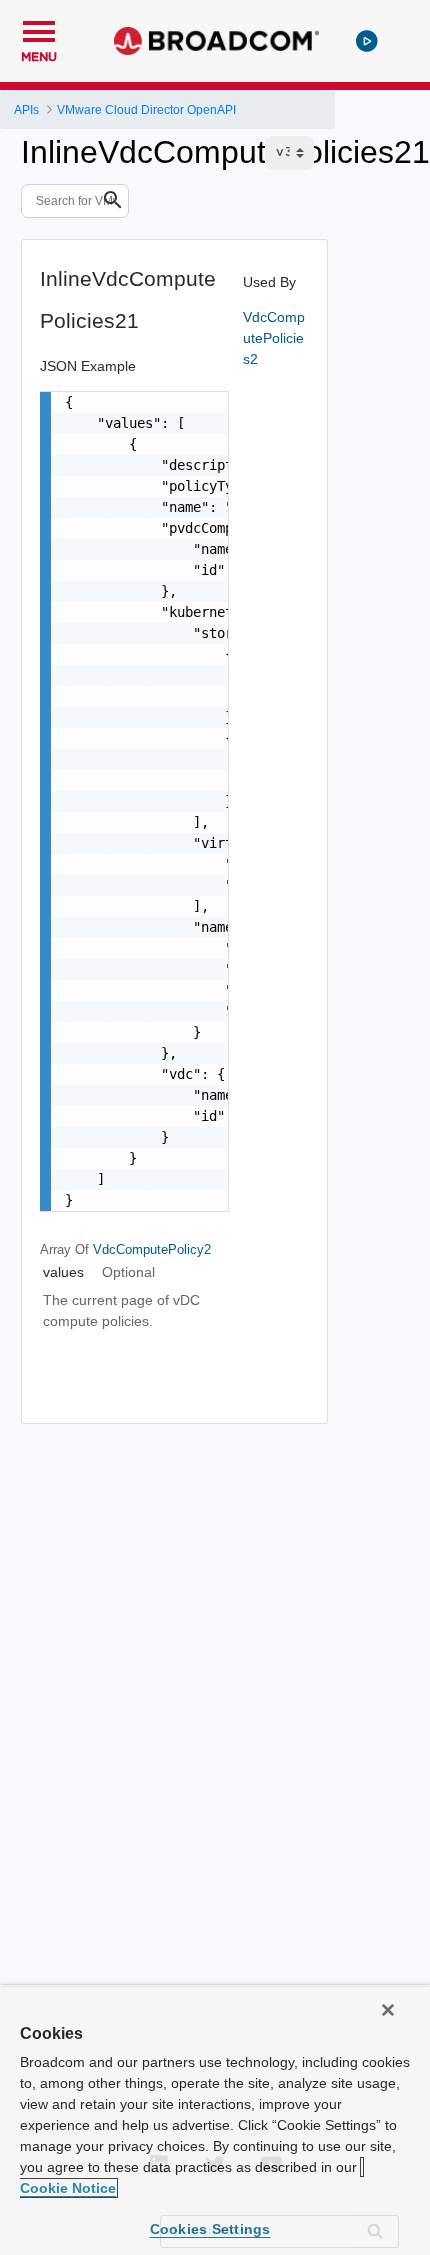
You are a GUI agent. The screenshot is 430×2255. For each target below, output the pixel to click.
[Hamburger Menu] (39, 29)
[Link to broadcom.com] (216, 41)
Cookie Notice (68, 2188)
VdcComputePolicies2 (274, 338)
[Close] (388, 2010)
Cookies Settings (210, 2229)
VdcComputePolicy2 (152, 1249)
